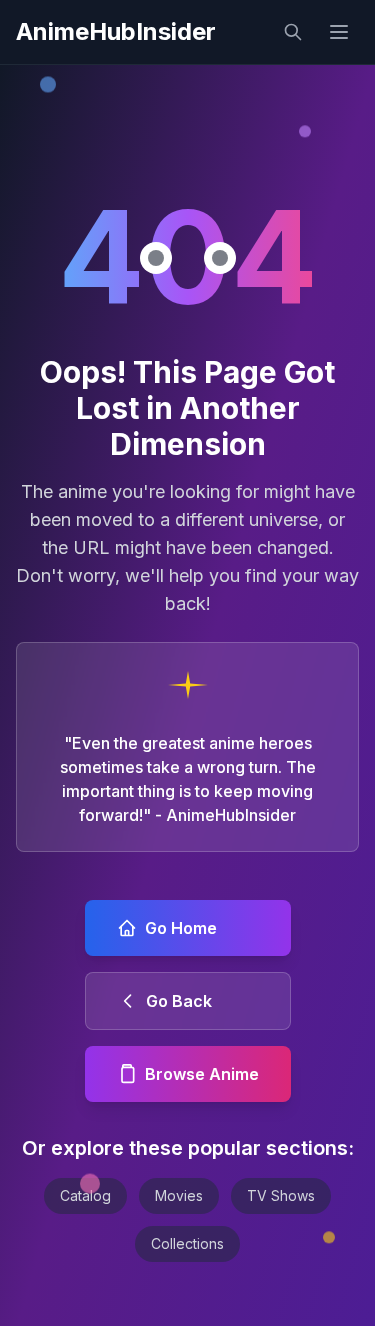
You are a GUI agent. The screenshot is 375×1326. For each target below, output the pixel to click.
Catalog (85, 1195)
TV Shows (281, 1195)
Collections (187, 1243)
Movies (179, 1195)
